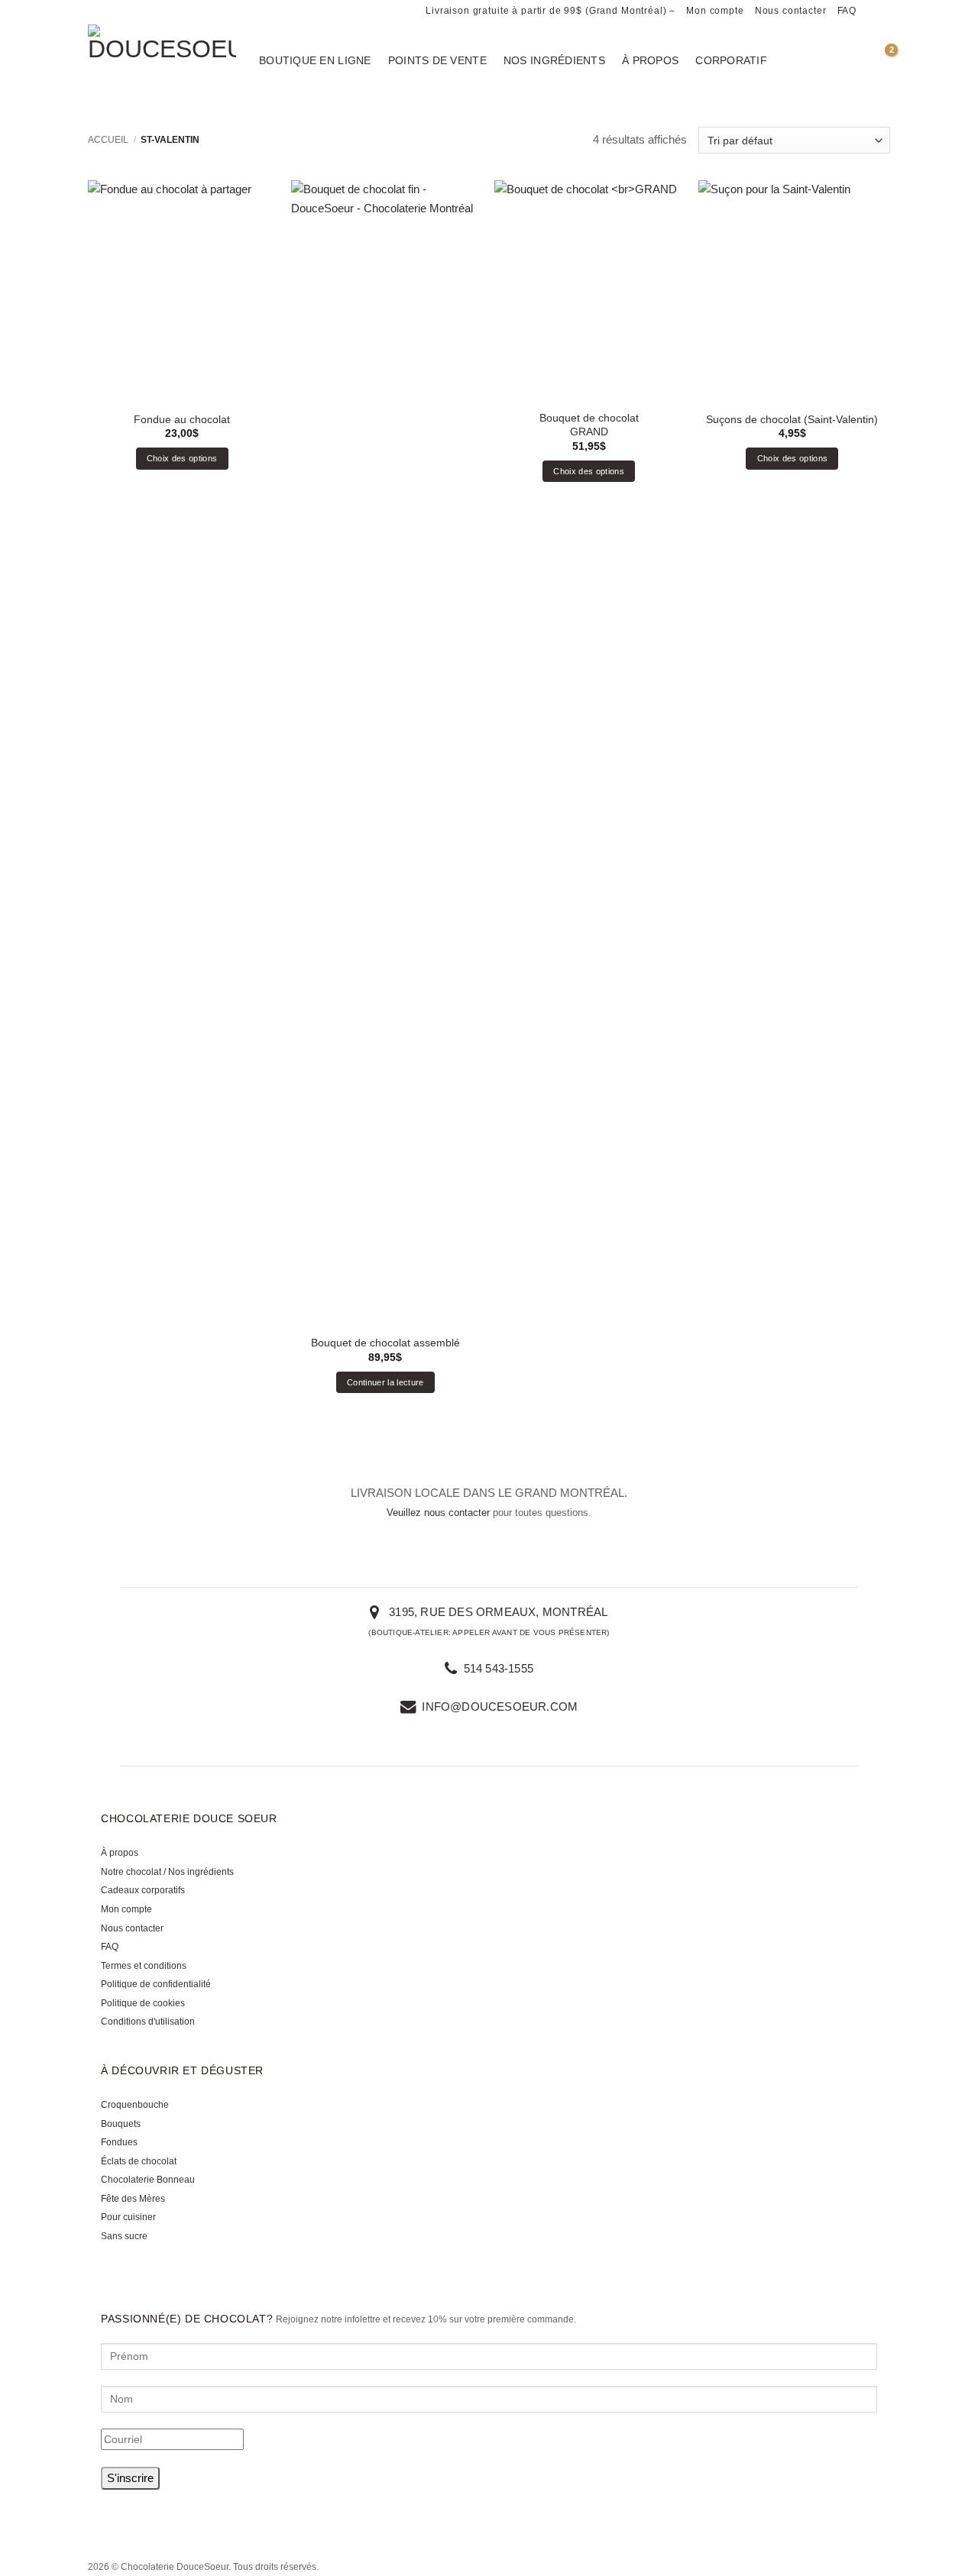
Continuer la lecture (385, 1382)
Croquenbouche (135, 2105)
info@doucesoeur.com (500, 1707)
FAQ (847, 11)
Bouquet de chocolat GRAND (589, 425)
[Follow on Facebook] (870, 11)
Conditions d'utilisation (148, 2022)
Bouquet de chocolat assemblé (385, 1343)
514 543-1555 (497, 1668)
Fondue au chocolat (182, 419)
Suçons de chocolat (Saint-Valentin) (792, 419)
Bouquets (121, 2124)
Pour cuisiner (128, 2217)
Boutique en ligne (315, 60)
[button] (882, 60)
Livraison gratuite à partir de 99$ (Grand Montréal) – (551, 11)
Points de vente (437, 60)
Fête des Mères (133, 2199)
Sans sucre (124, 2236)
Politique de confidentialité (156, 1984)
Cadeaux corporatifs (143, 1890)
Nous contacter (791, 11)
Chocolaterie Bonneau (148, 2180)
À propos (650, 60)
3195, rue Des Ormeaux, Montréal (497, 1612)
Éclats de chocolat (139, 2161)
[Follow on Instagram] (883, 11)
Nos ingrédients (554, 60)
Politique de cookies (143, 2003)
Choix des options (182, 458)
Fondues (119, 2142)
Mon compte (715, 11)
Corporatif (731, 60)
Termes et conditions (144, 1966)
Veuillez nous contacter (438, 1513)
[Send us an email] (185, 2524)
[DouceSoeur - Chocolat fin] (162, 65)
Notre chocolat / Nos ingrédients (167, 1872)
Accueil (108, 140)
